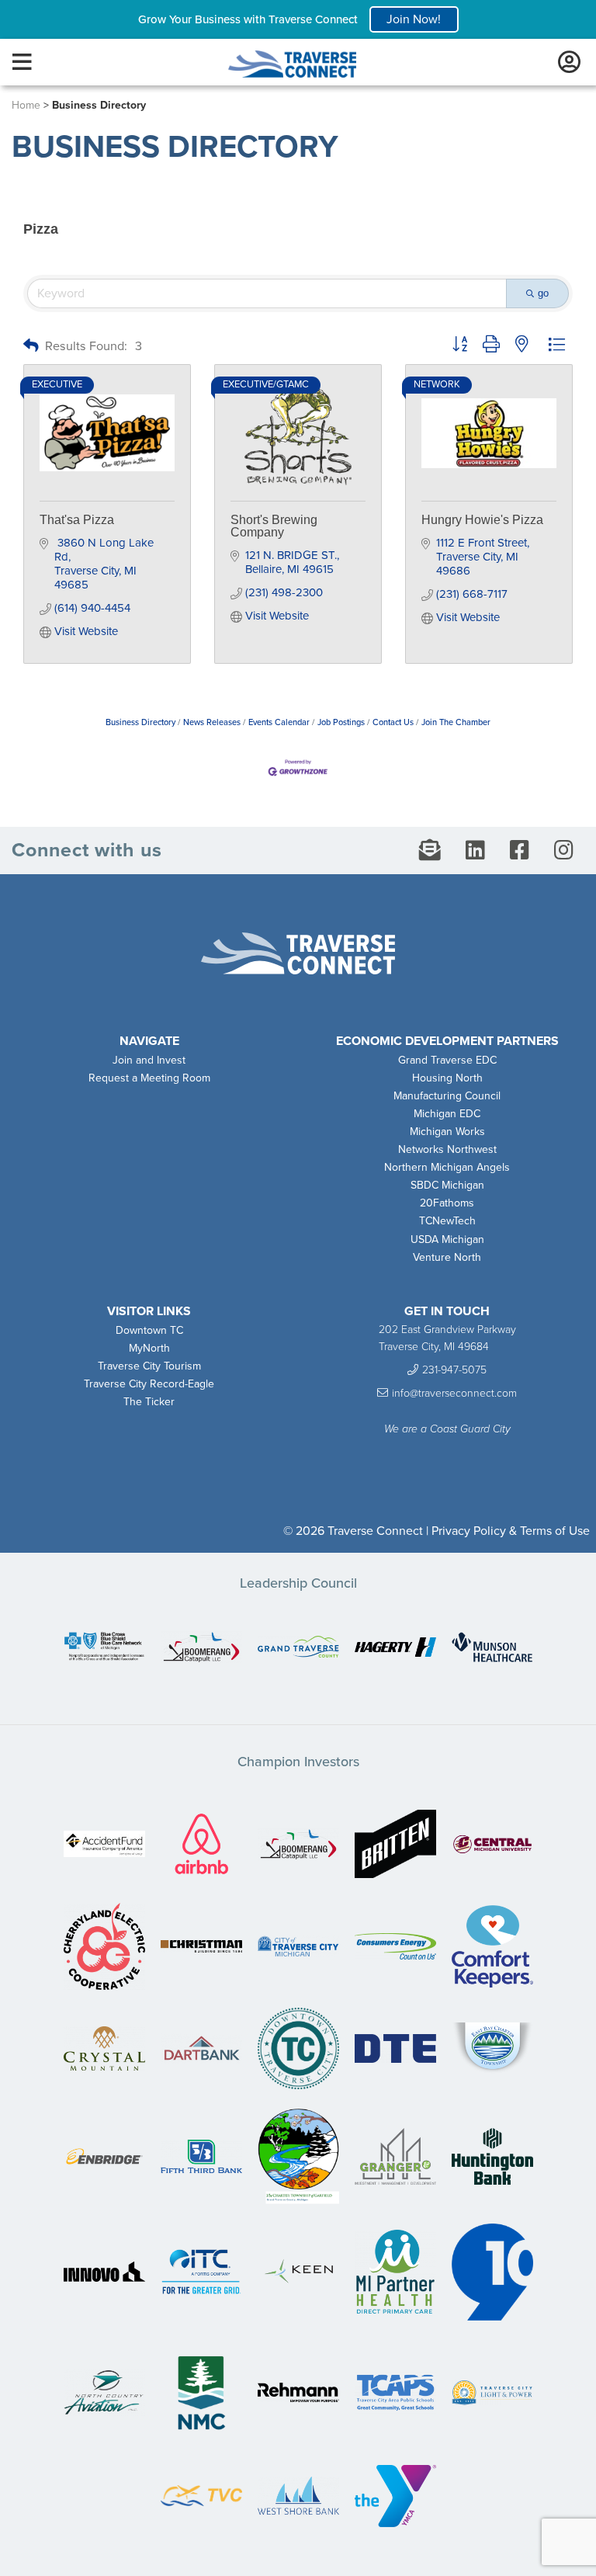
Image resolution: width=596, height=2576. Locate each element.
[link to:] (104, 1648)
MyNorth (149, 1348)
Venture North (447, 1257)
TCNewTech (447, 1221)
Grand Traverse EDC (447, 1060)
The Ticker (149, 1402)
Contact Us (393, 722)
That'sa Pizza (77, 520)
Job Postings (341, 722)
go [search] (543, 293)
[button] (31, 347)
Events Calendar (279, 722)
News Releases (212, 722)
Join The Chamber (456, 722)
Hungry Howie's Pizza (482, 520)
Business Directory (140, 722)
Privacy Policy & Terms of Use (511, 1531)
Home (26, 105)
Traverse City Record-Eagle (149, 1384)
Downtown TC (149, 1330)
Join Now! (414, 19)
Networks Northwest (447, 1149)
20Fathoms (447, 1203)
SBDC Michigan (447, 1185)
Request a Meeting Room (149, 1078)
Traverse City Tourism (149, 1366)
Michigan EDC (447, 1114)
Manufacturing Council (447, 1096)
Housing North (447, 1078)
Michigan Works (447, 1132)
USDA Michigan (447, 1239)
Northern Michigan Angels (447, 1167)
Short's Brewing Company (274, 526)
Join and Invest (149, 1060)
